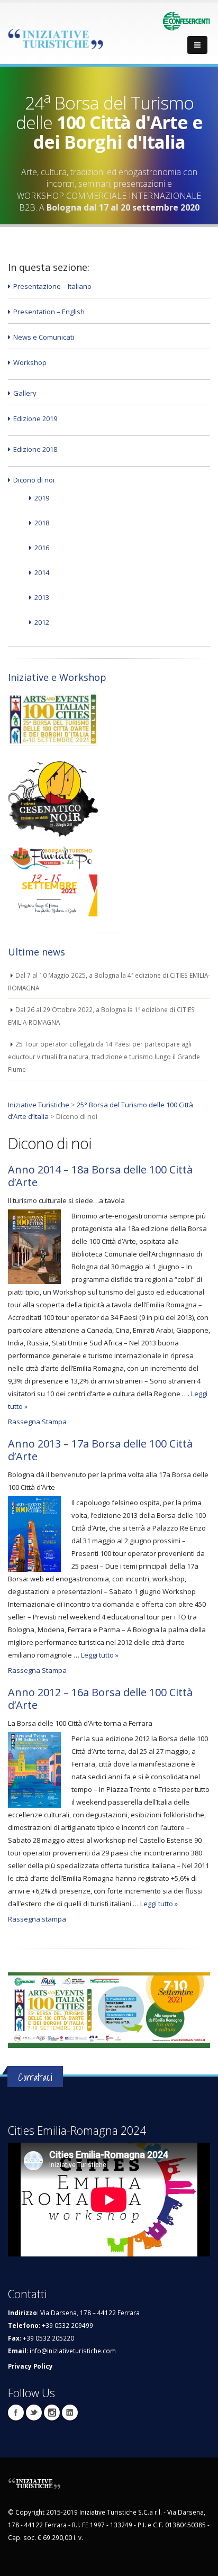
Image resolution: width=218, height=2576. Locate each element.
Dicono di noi (34, 480)
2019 (42, 498)
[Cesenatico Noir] (53, 795)
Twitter (34, 2413)
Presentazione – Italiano (52, 286)
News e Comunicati (44, 337)
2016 (42, 548)
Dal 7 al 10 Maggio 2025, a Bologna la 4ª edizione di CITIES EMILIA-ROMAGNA (109, 981)
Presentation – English (49, 312)
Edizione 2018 (35, 449)
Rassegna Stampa (37, 1422)
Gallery (25, 393)
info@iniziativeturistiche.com (73, 2351)
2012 (42, 622)
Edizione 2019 (35, 418)
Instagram (52, 2413)
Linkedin (70, 2413)
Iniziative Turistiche (39, 1105)
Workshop (30, 362)
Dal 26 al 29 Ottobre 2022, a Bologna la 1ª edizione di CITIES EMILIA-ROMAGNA (101, 1016)
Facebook (16, 2413)
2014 (42, 572)
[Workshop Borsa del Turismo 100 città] (53, 719)
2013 (42, 597)
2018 (42, 523)
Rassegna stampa (37, 1919)
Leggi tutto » (100, 1655)
